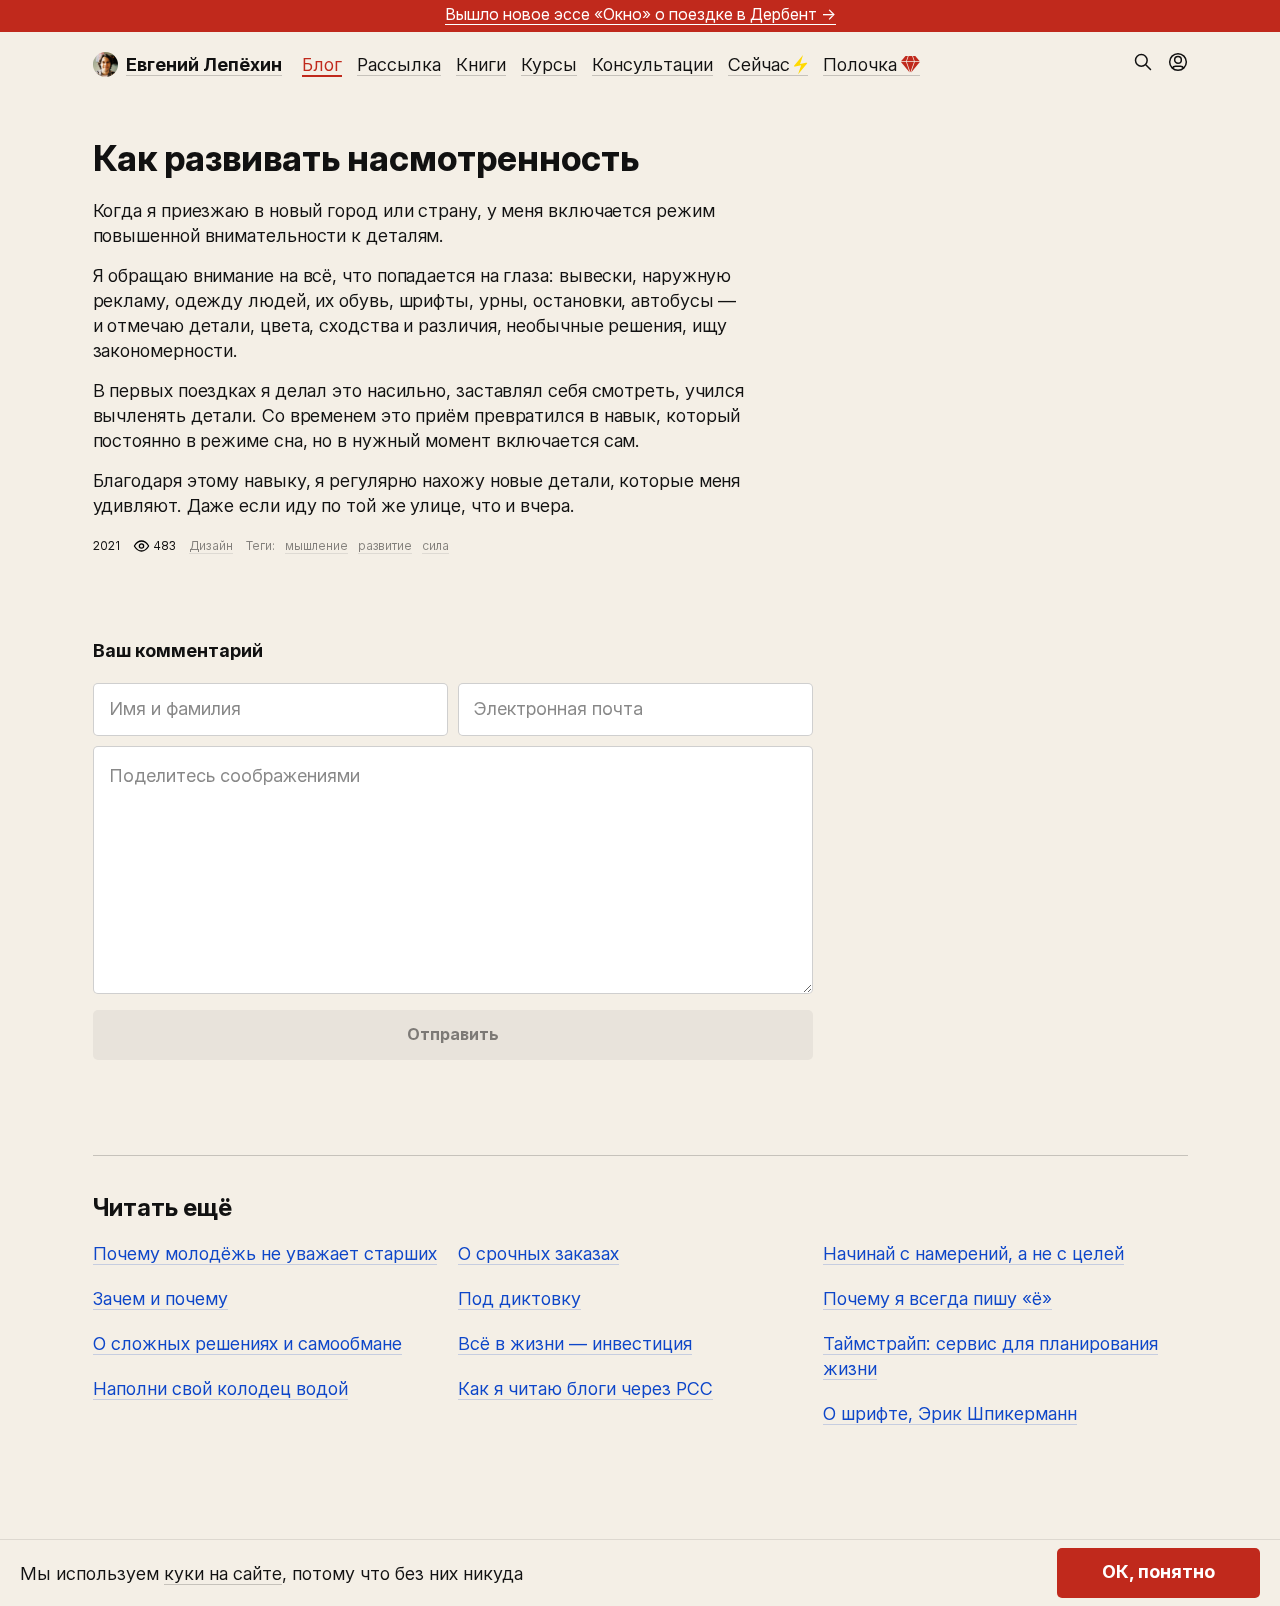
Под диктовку (519, 1298)
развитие (385, 545)
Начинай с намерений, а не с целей (973, 1253)
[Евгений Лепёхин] (105, 65)
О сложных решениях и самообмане (247, 1343)
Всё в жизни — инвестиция (575, 1343)
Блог (322, 64)
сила (435, 545)
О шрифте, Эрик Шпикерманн (950, 1413)
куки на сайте (223, 1573)
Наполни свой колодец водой (220, 1388)
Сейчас (759, 64)
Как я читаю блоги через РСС (585, 1388)
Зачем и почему (160, 1298)
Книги (481, 64)
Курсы (549, 64)
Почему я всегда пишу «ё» (937, 1298)
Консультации (652, 64)
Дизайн (211, 545)
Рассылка (399, 64)
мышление (316, 545)
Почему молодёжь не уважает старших (265, 1253)
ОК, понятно (1158, 1572)
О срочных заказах (538, 1253)
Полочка (860, 64)
